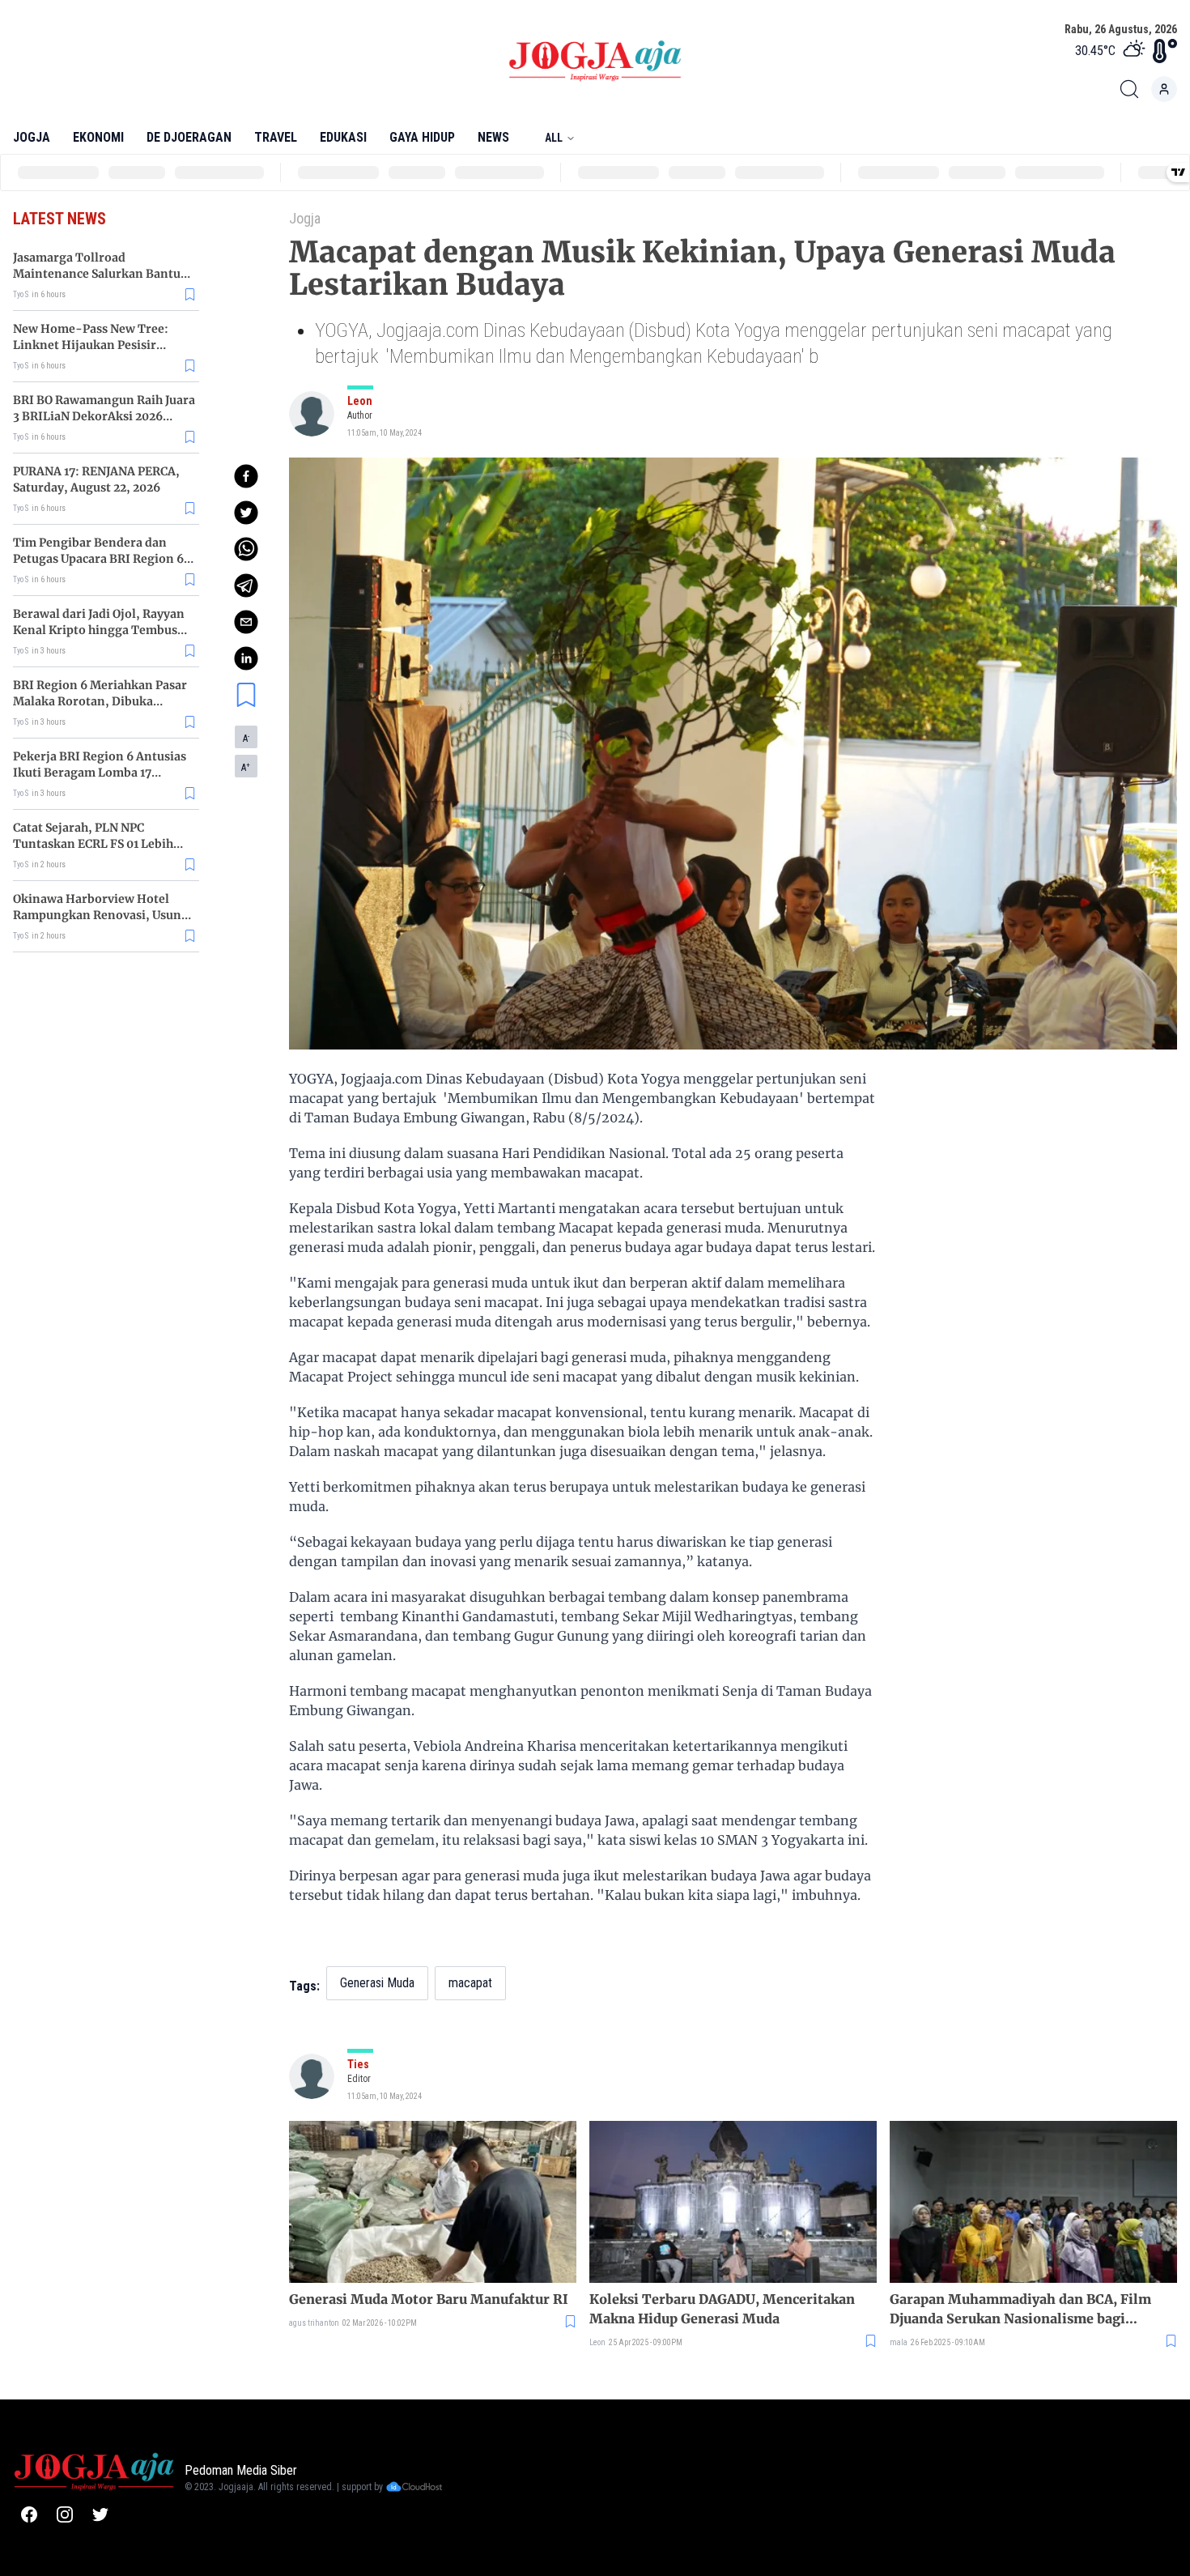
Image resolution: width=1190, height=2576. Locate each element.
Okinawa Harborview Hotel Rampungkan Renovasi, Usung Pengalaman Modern (101, 915)
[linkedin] (246, 658)
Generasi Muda (377, 1983)
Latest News (59, 219)
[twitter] (246, 513)
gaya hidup (422, 137)
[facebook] (246, 476)
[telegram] (246, 585)
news (493, 137)
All (554, 138)
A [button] (246, 739)
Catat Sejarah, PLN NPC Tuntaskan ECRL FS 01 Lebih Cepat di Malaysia (93, 844)
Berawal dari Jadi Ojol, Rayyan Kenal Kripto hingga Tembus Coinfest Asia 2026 (99, 630)
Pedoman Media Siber (241, 2470)
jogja (32, 137)
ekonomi (98, 137)
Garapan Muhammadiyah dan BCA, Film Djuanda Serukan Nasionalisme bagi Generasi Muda (1020, 2310)
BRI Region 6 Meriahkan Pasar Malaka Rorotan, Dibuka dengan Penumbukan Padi (100, 701)
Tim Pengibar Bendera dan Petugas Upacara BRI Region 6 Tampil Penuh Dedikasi (98, 559)
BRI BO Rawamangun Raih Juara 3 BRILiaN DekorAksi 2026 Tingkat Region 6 (104, 416)
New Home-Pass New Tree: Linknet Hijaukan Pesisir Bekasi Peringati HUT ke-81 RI (100, 345)
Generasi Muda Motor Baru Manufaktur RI (429, 2299)
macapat (470, 1983)
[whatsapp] (246, 549)
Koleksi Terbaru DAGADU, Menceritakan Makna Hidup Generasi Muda (722, 2309)
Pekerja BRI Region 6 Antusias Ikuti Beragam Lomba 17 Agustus (100, 773)
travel (276, 137)
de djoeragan (189, 137)
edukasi (343, 137)
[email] (246, 622)
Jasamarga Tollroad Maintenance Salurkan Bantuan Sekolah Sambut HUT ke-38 (104, 274)
